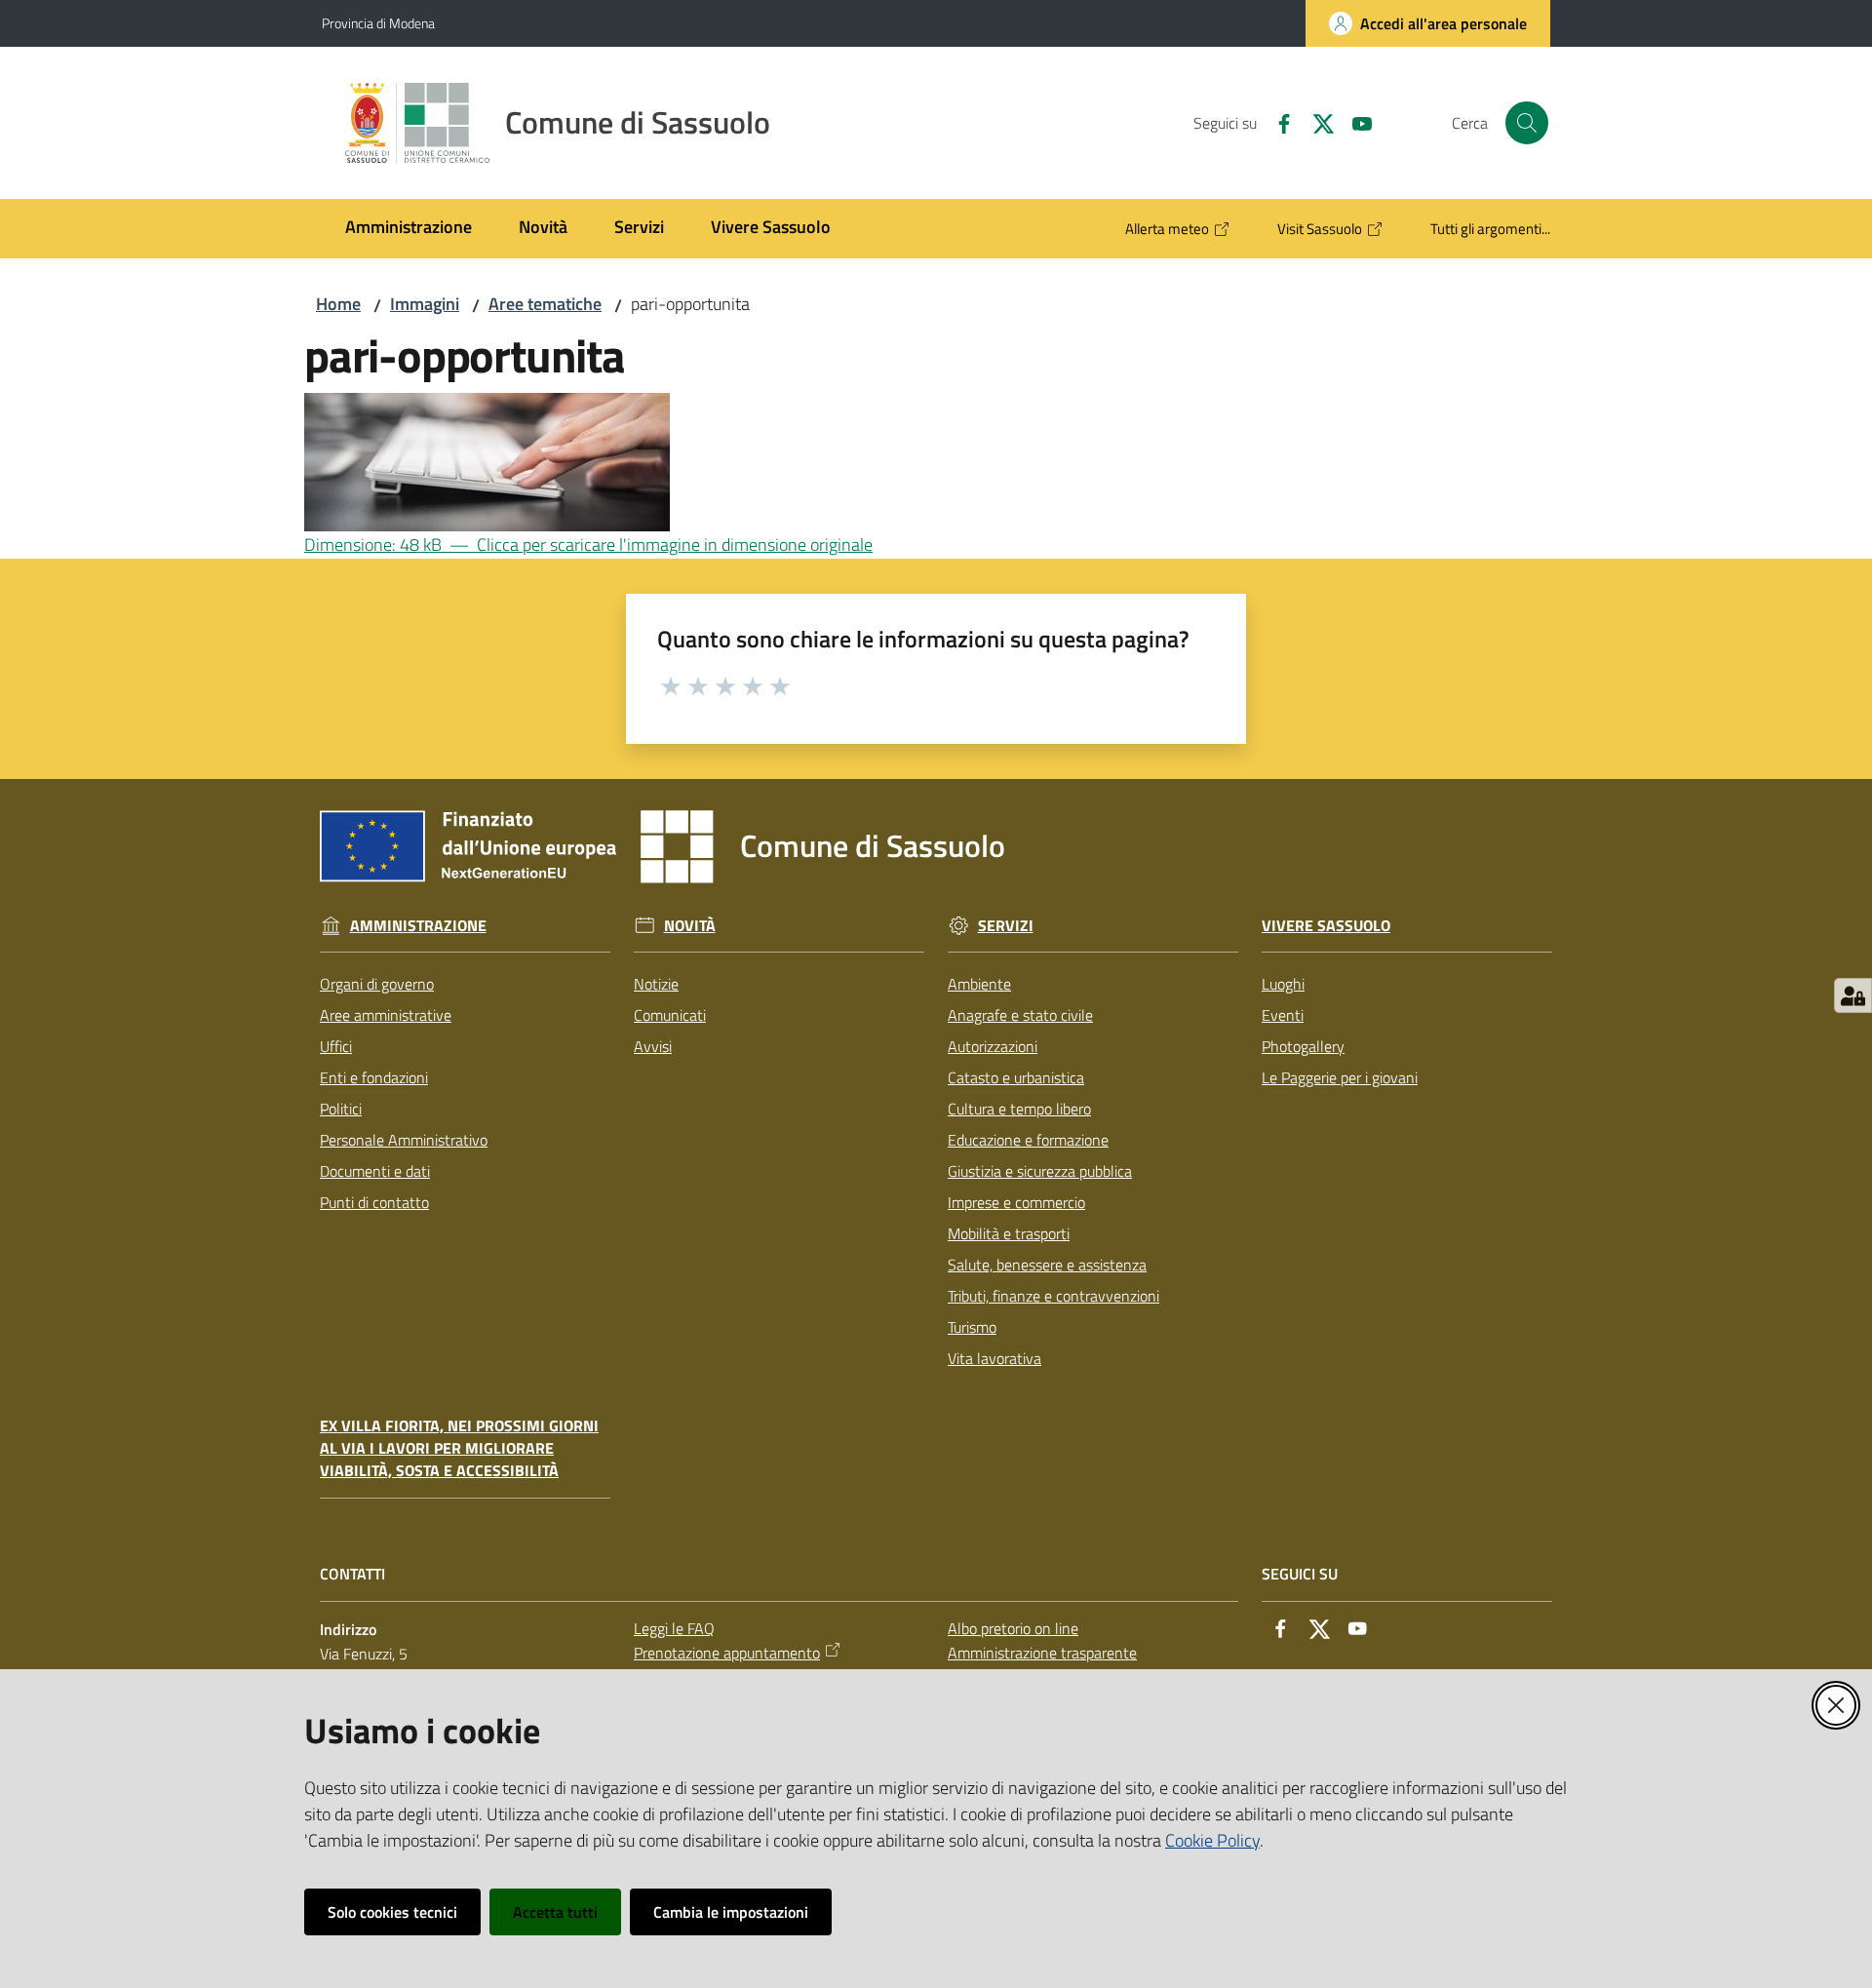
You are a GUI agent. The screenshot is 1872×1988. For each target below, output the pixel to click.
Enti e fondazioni (374, 1077)
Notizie (656, 984)
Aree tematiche (545, 304)
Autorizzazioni (993, 1046)
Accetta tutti (555, 1912)
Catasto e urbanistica (1016, 1077)
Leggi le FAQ (674, 1628)
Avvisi (653, 1046)
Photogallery (1303, 1046)
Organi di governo (377, 984)
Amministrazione (418, 926)
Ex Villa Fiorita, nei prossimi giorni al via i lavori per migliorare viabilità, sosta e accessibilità (459, 1448)
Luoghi (1283, 984)
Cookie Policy (1212, 1840)
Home (338, 304)
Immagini (425, 304)
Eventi (1283, 1015)
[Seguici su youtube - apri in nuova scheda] (1354, 122)
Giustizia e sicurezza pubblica (1040, 1171)
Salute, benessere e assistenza (1047, 1265)
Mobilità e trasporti (1009, 1233)
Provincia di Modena (378, 23)
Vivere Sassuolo (1326, 926)
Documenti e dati (375, 1171)
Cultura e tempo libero (1019, 1109)
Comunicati (670, 1015)
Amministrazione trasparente (1042, 1653)
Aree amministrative (386, 1015)
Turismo (972, 1327)
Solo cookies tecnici (392, 1912)
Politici (341, 1109)
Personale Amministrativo (404, 1140)
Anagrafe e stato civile (1020, 1015)
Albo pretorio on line (1013, 1628)
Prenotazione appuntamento (727, 1653)
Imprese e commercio (1016, 1202)
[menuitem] (409, 229)
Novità (690, 926)
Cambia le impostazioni (731, 1912)
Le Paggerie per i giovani (1340, 1077)
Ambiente (979, 984)
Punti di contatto (374, 1202)
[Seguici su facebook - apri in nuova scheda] (1276, 122)
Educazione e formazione (1028, 1140)
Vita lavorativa (994, 1358)
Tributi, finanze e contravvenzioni (1053, 1296)
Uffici (336, 1046)
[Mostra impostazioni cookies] (1853, 995)
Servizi (1006, 926)
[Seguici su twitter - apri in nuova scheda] (1315, 122)
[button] (1527, 123)
